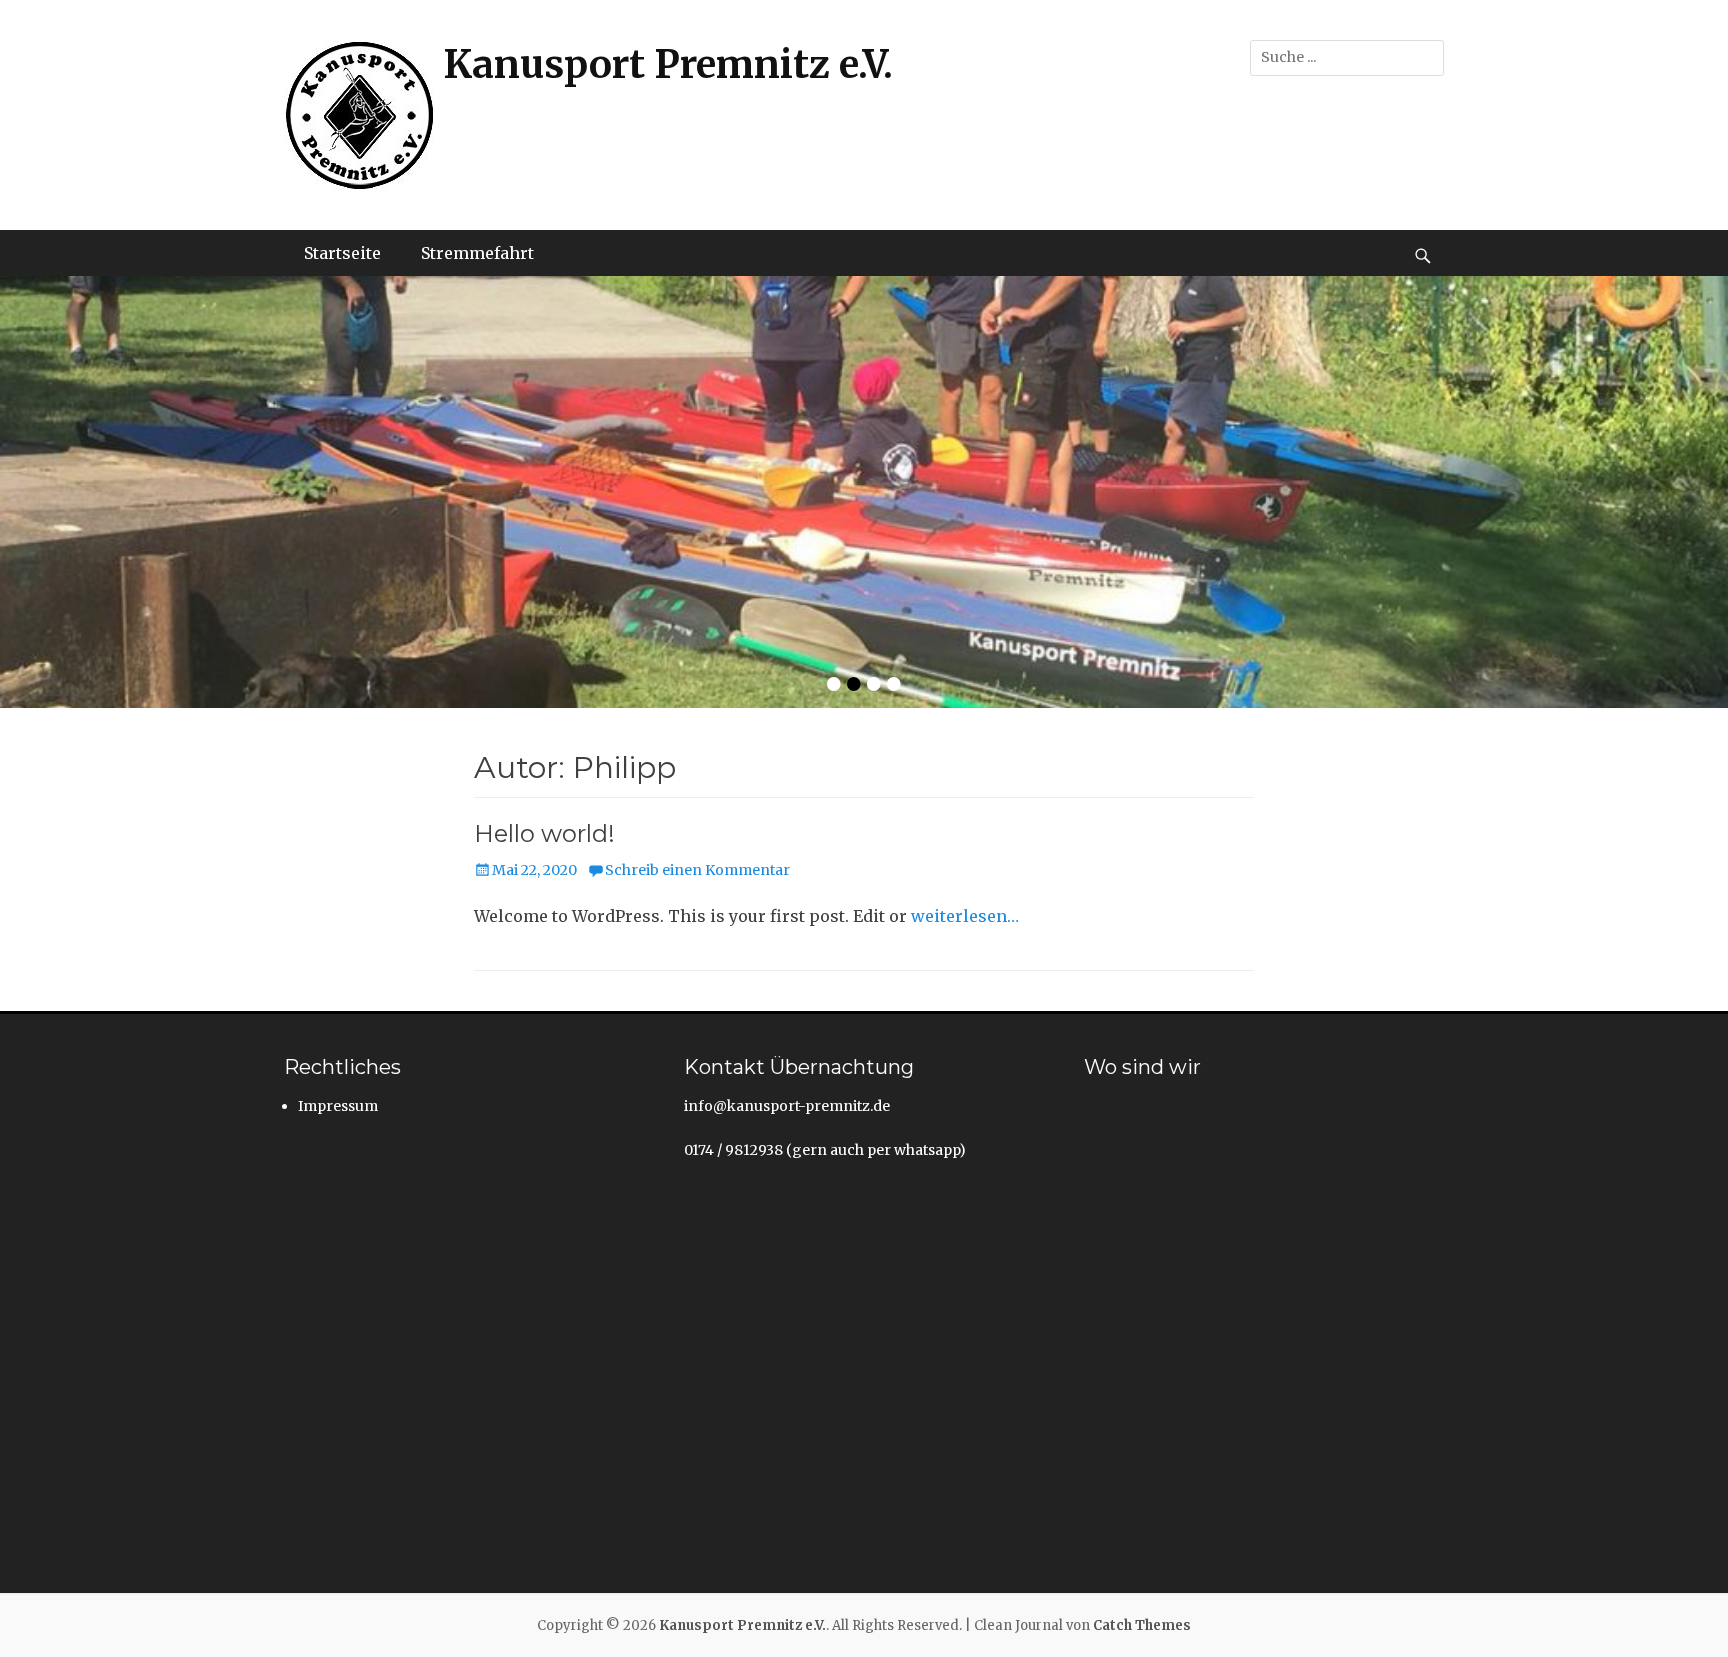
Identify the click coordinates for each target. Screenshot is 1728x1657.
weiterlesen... (1288, 502)
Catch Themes (1142, 1625)
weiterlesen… (965, 916)
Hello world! (544, 833)
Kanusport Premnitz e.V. (668, 64)
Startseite (342, 253)
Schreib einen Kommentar (697, 870)
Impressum (338, 1106)
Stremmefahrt (477, 253)
